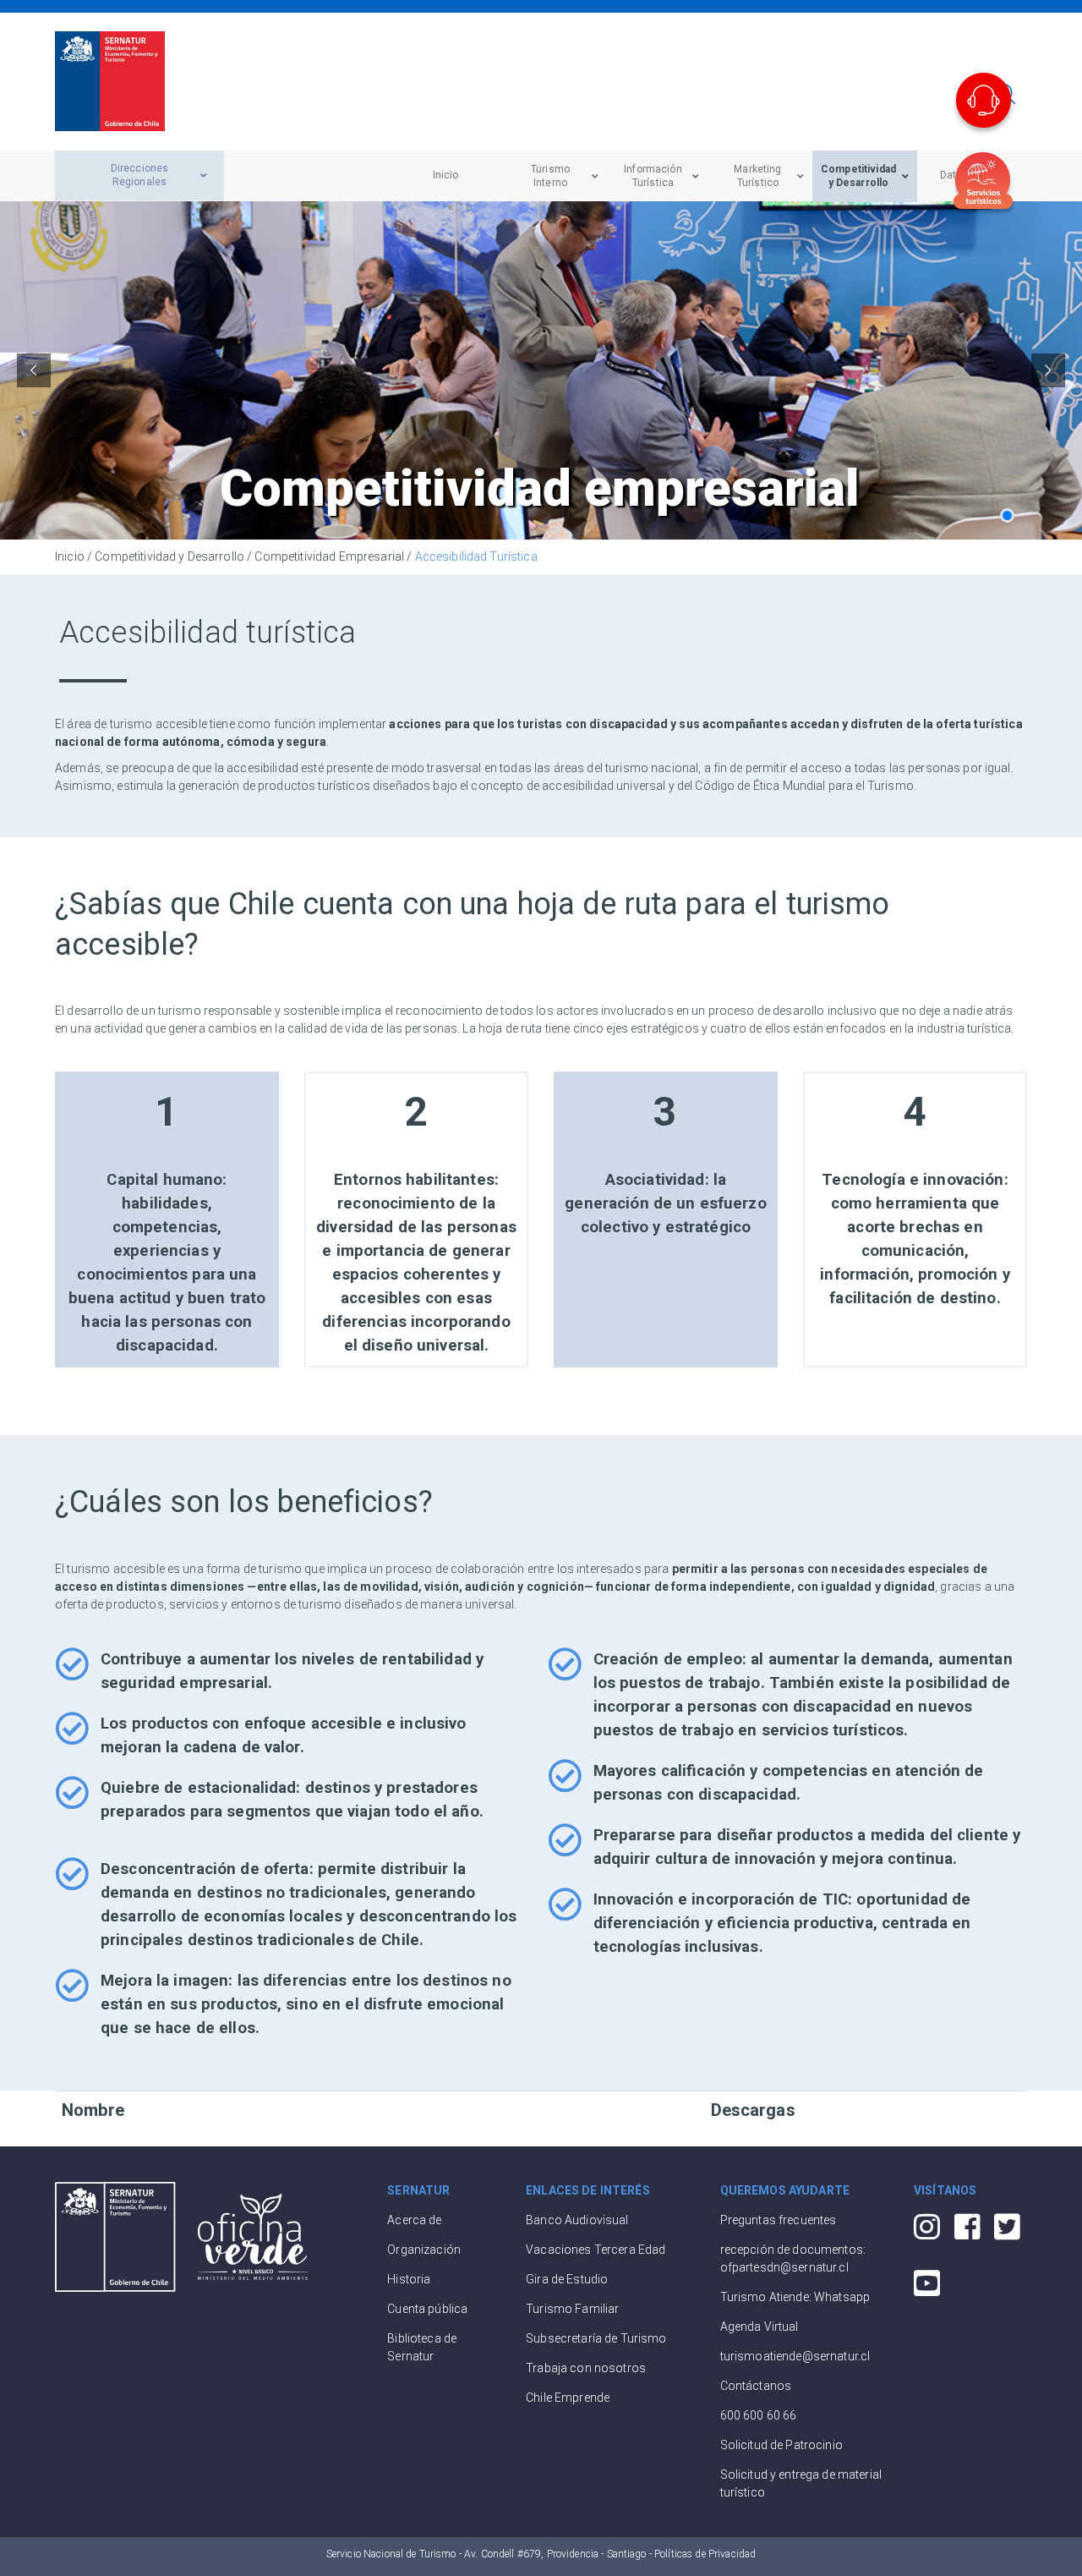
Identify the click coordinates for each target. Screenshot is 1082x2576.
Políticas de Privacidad (705, 2554)
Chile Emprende (568, 2398)
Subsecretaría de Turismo (596, 2338)
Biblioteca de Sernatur (422, 2347)
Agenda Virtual (760, 2327)
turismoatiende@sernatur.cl (795, 2356)
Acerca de (414, 2220)
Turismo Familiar (572, 2309)
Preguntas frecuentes (779, 2220)
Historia (409, 2279)
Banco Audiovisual (577, 2220)
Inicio (70, 556)
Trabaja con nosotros (586, 2368)
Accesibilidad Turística (476, 556)
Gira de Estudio (567, 2279)
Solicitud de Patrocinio (781, 2445)
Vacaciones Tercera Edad (596, 2250)
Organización (424, 2250)
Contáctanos (756, 2386)
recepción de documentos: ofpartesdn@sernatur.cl (793, 2258)
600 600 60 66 (759, 2415)
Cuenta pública (427, 2309)
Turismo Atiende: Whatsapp (795, 2297)
